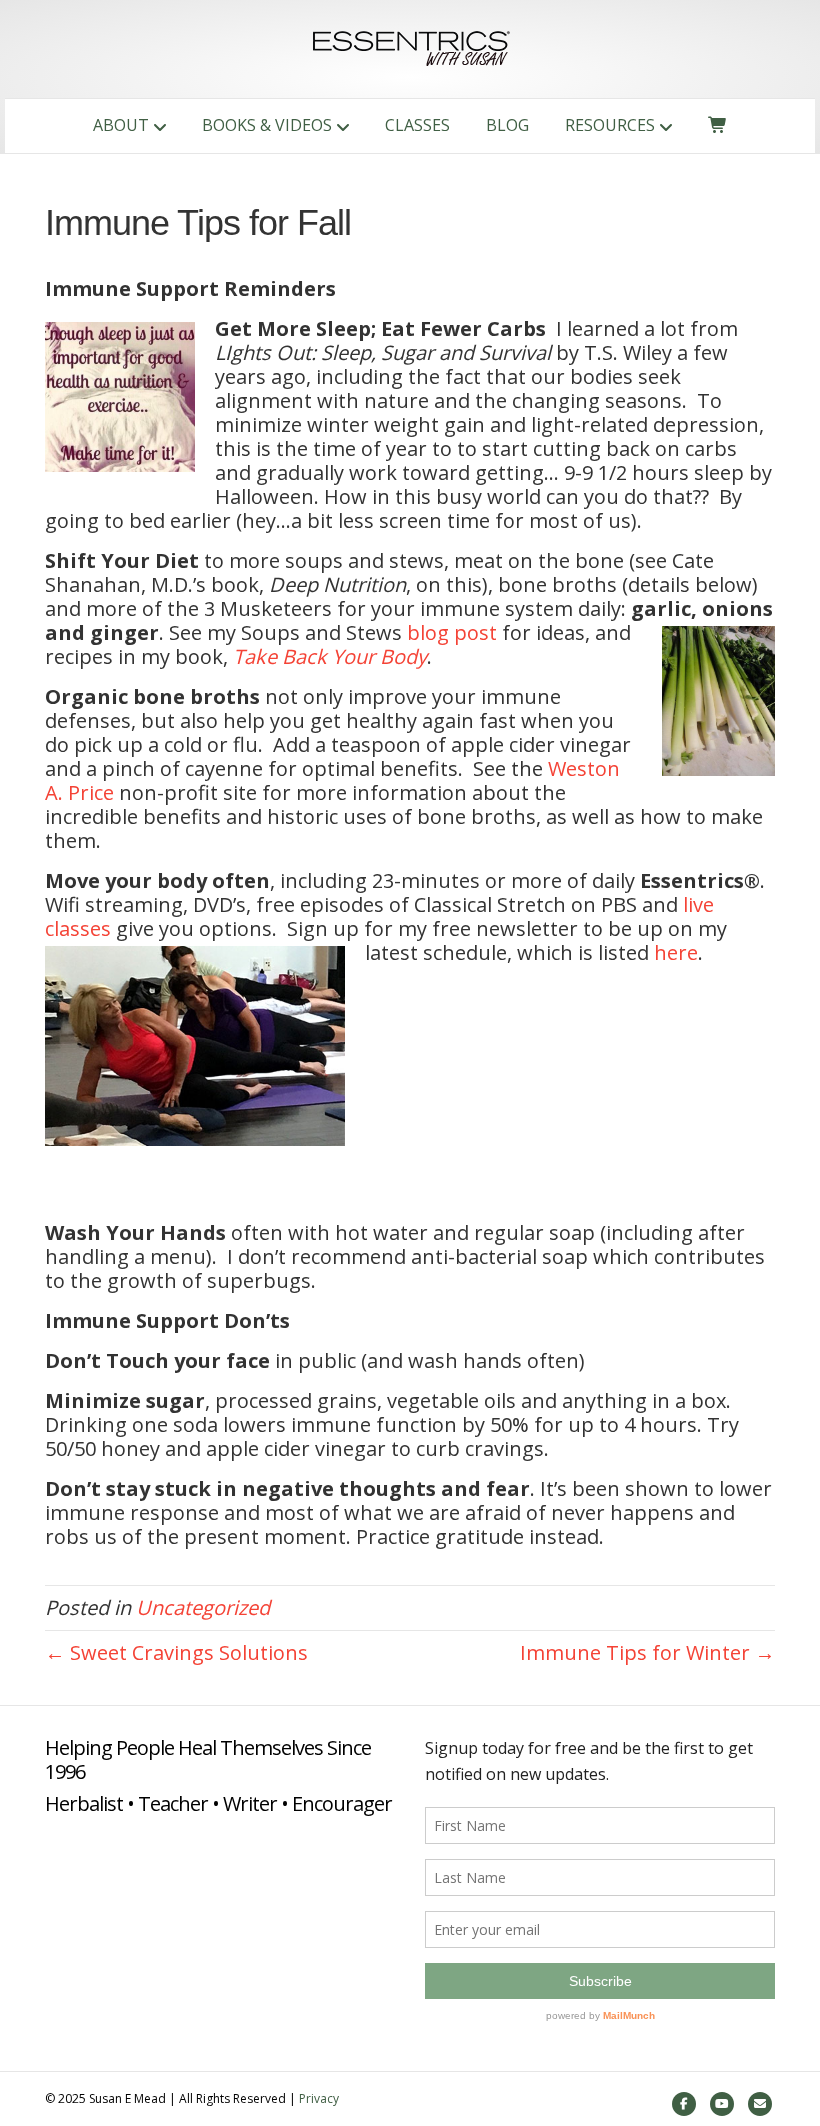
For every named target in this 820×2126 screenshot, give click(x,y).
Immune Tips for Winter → (647, 1652)
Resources (610, 125)
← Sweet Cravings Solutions (176, 1652)
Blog (507, 125)
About (121, 125)
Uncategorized (203, 1607)
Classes (417, 125)
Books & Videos (267, 125)
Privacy (319, 2098)
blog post (452, 632)
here (676, 952)
